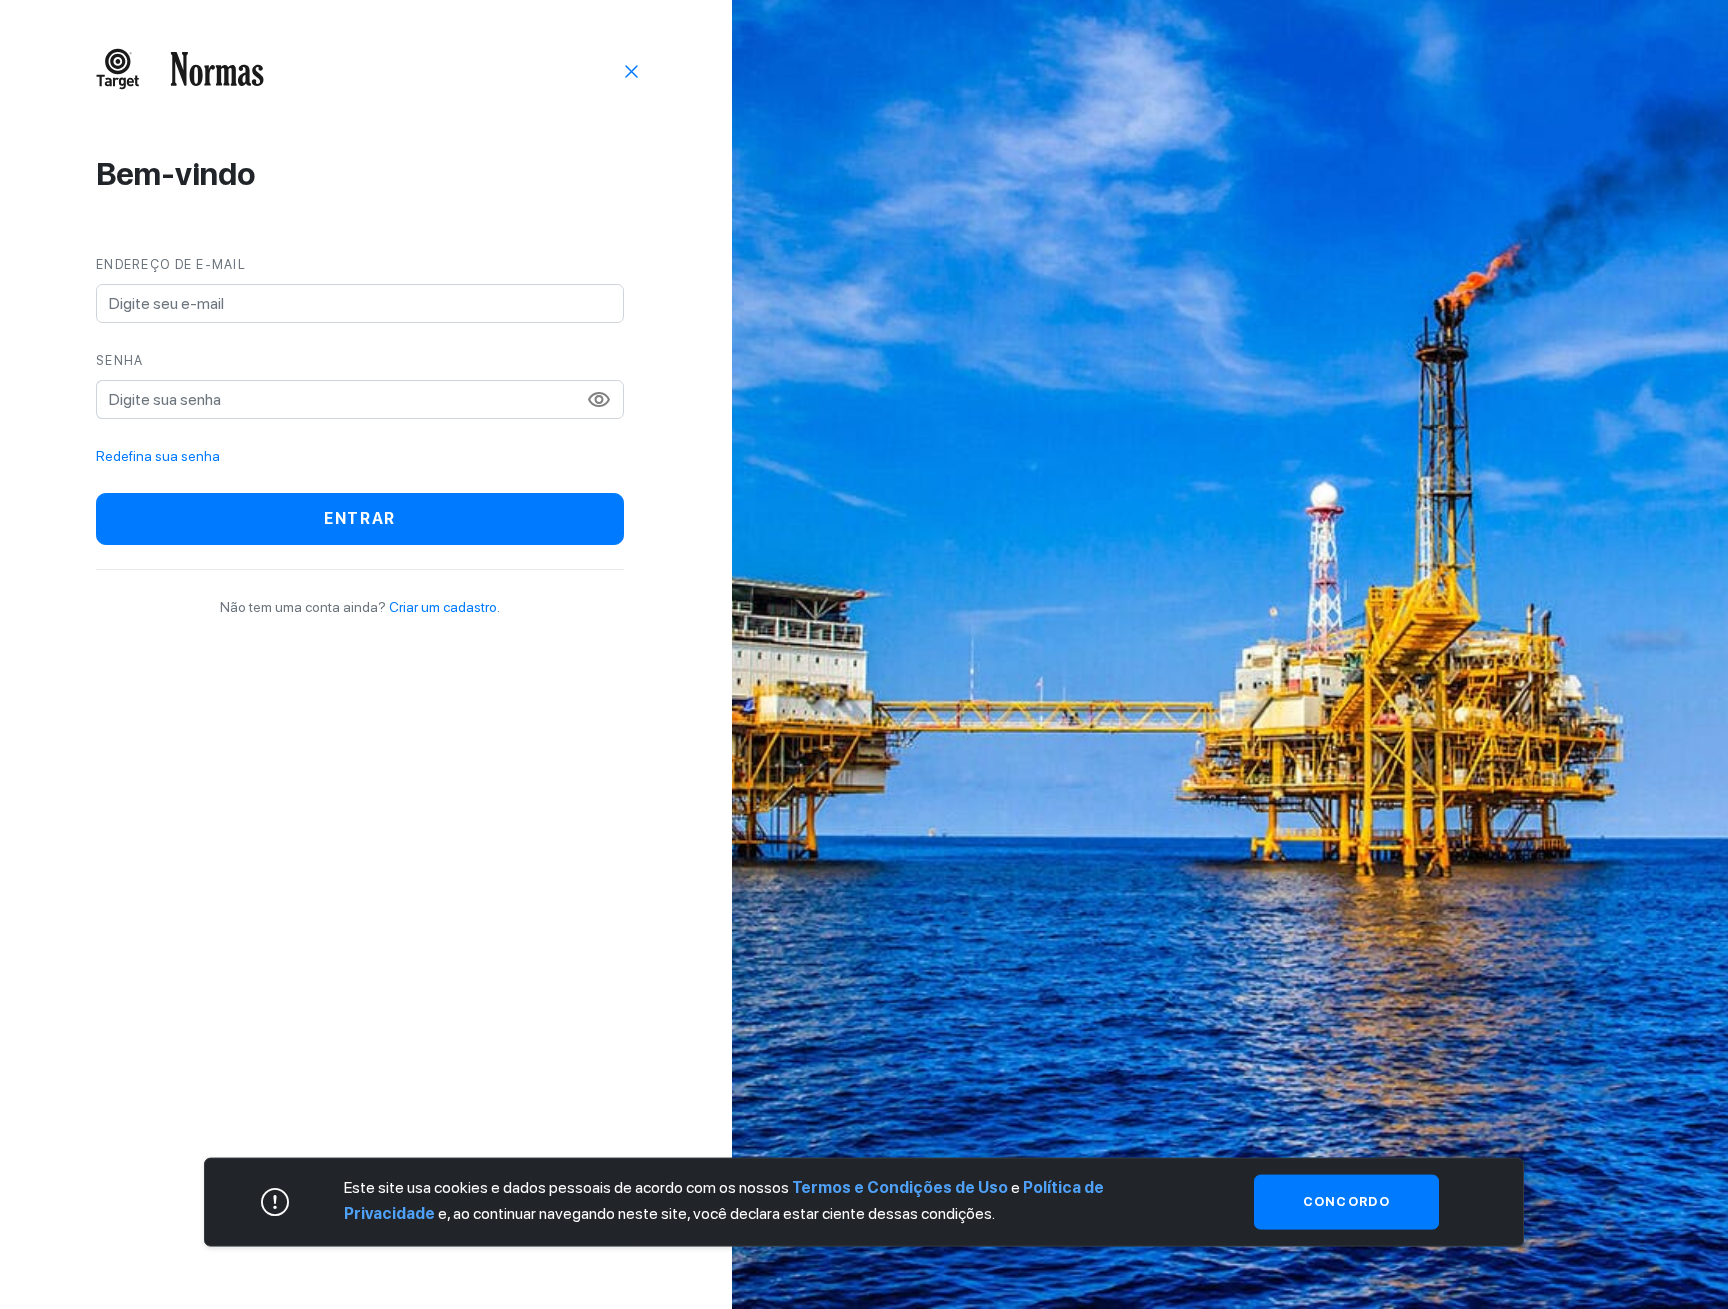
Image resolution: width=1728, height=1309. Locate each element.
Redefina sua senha (158, 456)
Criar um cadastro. (444, 607)
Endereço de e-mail (171, 264)
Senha (119, 360)
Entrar (360, 518)
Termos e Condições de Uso (900, 1187)
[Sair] (632, 70)
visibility (599, 400)
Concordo (1346, 1201)
